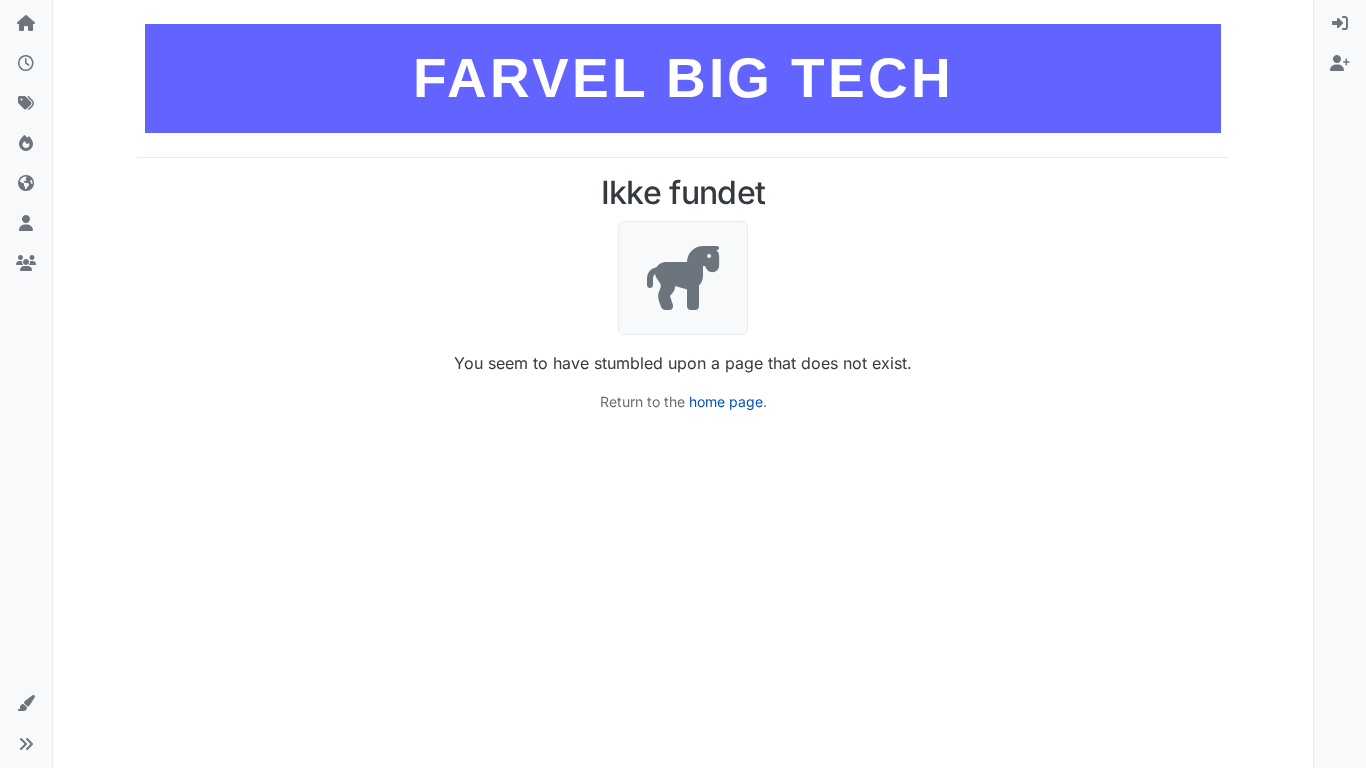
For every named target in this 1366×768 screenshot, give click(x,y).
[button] (26, 704)
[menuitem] (1340, 24)
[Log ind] (1340, 24)
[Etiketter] (26, 104)
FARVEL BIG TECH (683, 78)
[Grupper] (26, 264)
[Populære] (26, 144)
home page (726, 401)
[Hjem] (26, 24)
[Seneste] (26, 64)
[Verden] (26, 184)
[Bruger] (26, 224)
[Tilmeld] (1340, 64)
